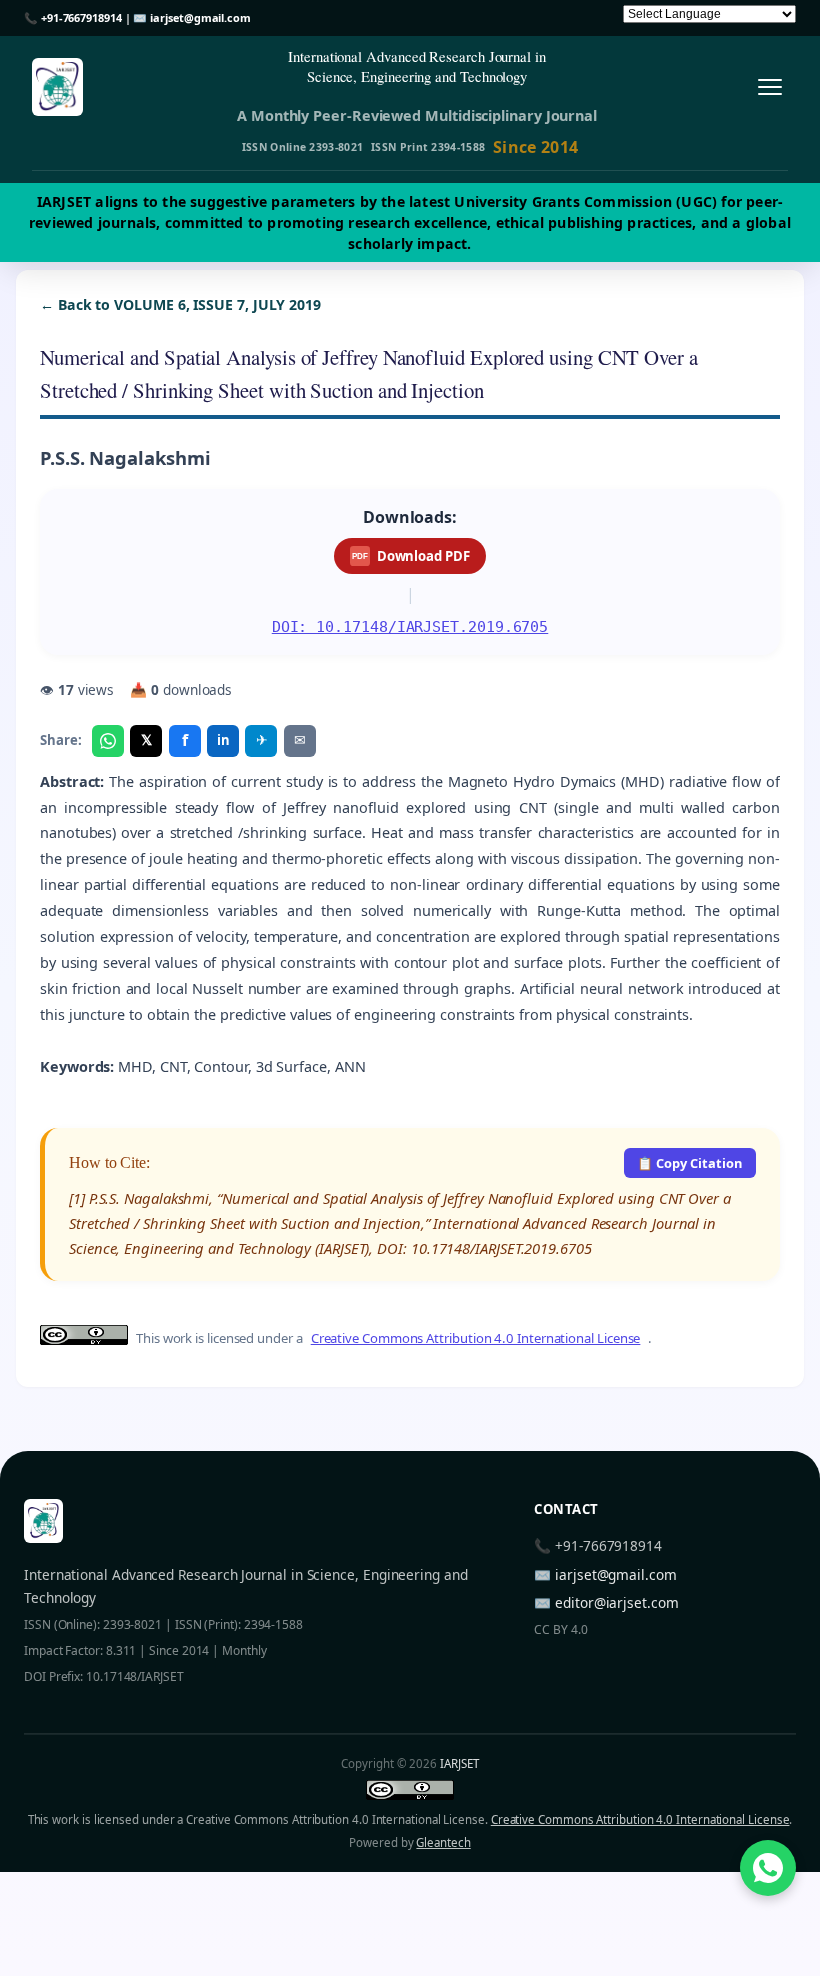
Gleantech (443, 1842)
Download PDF (410, 556)
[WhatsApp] (108, 741)
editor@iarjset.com (617, 1602)
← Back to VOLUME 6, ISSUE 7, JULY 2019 (180, 304)
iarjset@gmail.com (200, 17)
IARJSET (459, 1763)
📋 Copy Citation (689, 1163)
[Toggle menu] (769, 87)
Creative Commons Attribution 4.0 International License (476, 1338)
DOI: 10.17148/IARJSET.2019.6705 (410, 626)
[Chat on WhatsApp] (768, 1868)
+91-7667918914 (81, 17)
